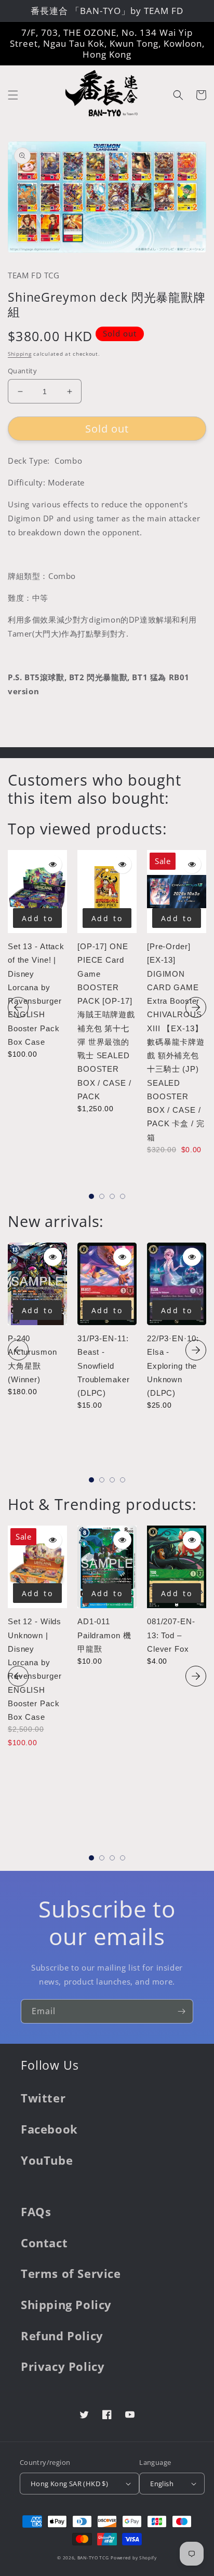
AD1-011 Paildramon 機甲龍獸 (104, 1635)
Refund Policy (62, 2336)
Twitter (43, 2098)
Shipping (20, 354)
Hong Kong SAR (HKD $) (69, 2484)
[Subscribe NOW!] (181, 2011)
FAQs (36, 2211)
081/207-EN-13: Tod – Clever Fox (171, 1635)
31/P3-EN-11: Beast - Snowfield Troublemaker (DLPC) (103, 1366)
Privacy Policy (63, 2366)
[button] (13, 95)
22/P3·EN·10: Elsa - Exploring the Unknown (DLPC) (173, 1366)
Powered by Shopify (134, 2558)
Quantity (22, 371)
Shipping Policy (66, 2304)
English (162, 2484)
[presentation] (18, 1007)
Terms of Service (71, 2273)
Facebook (49, 2129)
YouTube (47, 2160)
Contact (44, 2243)
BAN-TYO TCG (93, 2558)
